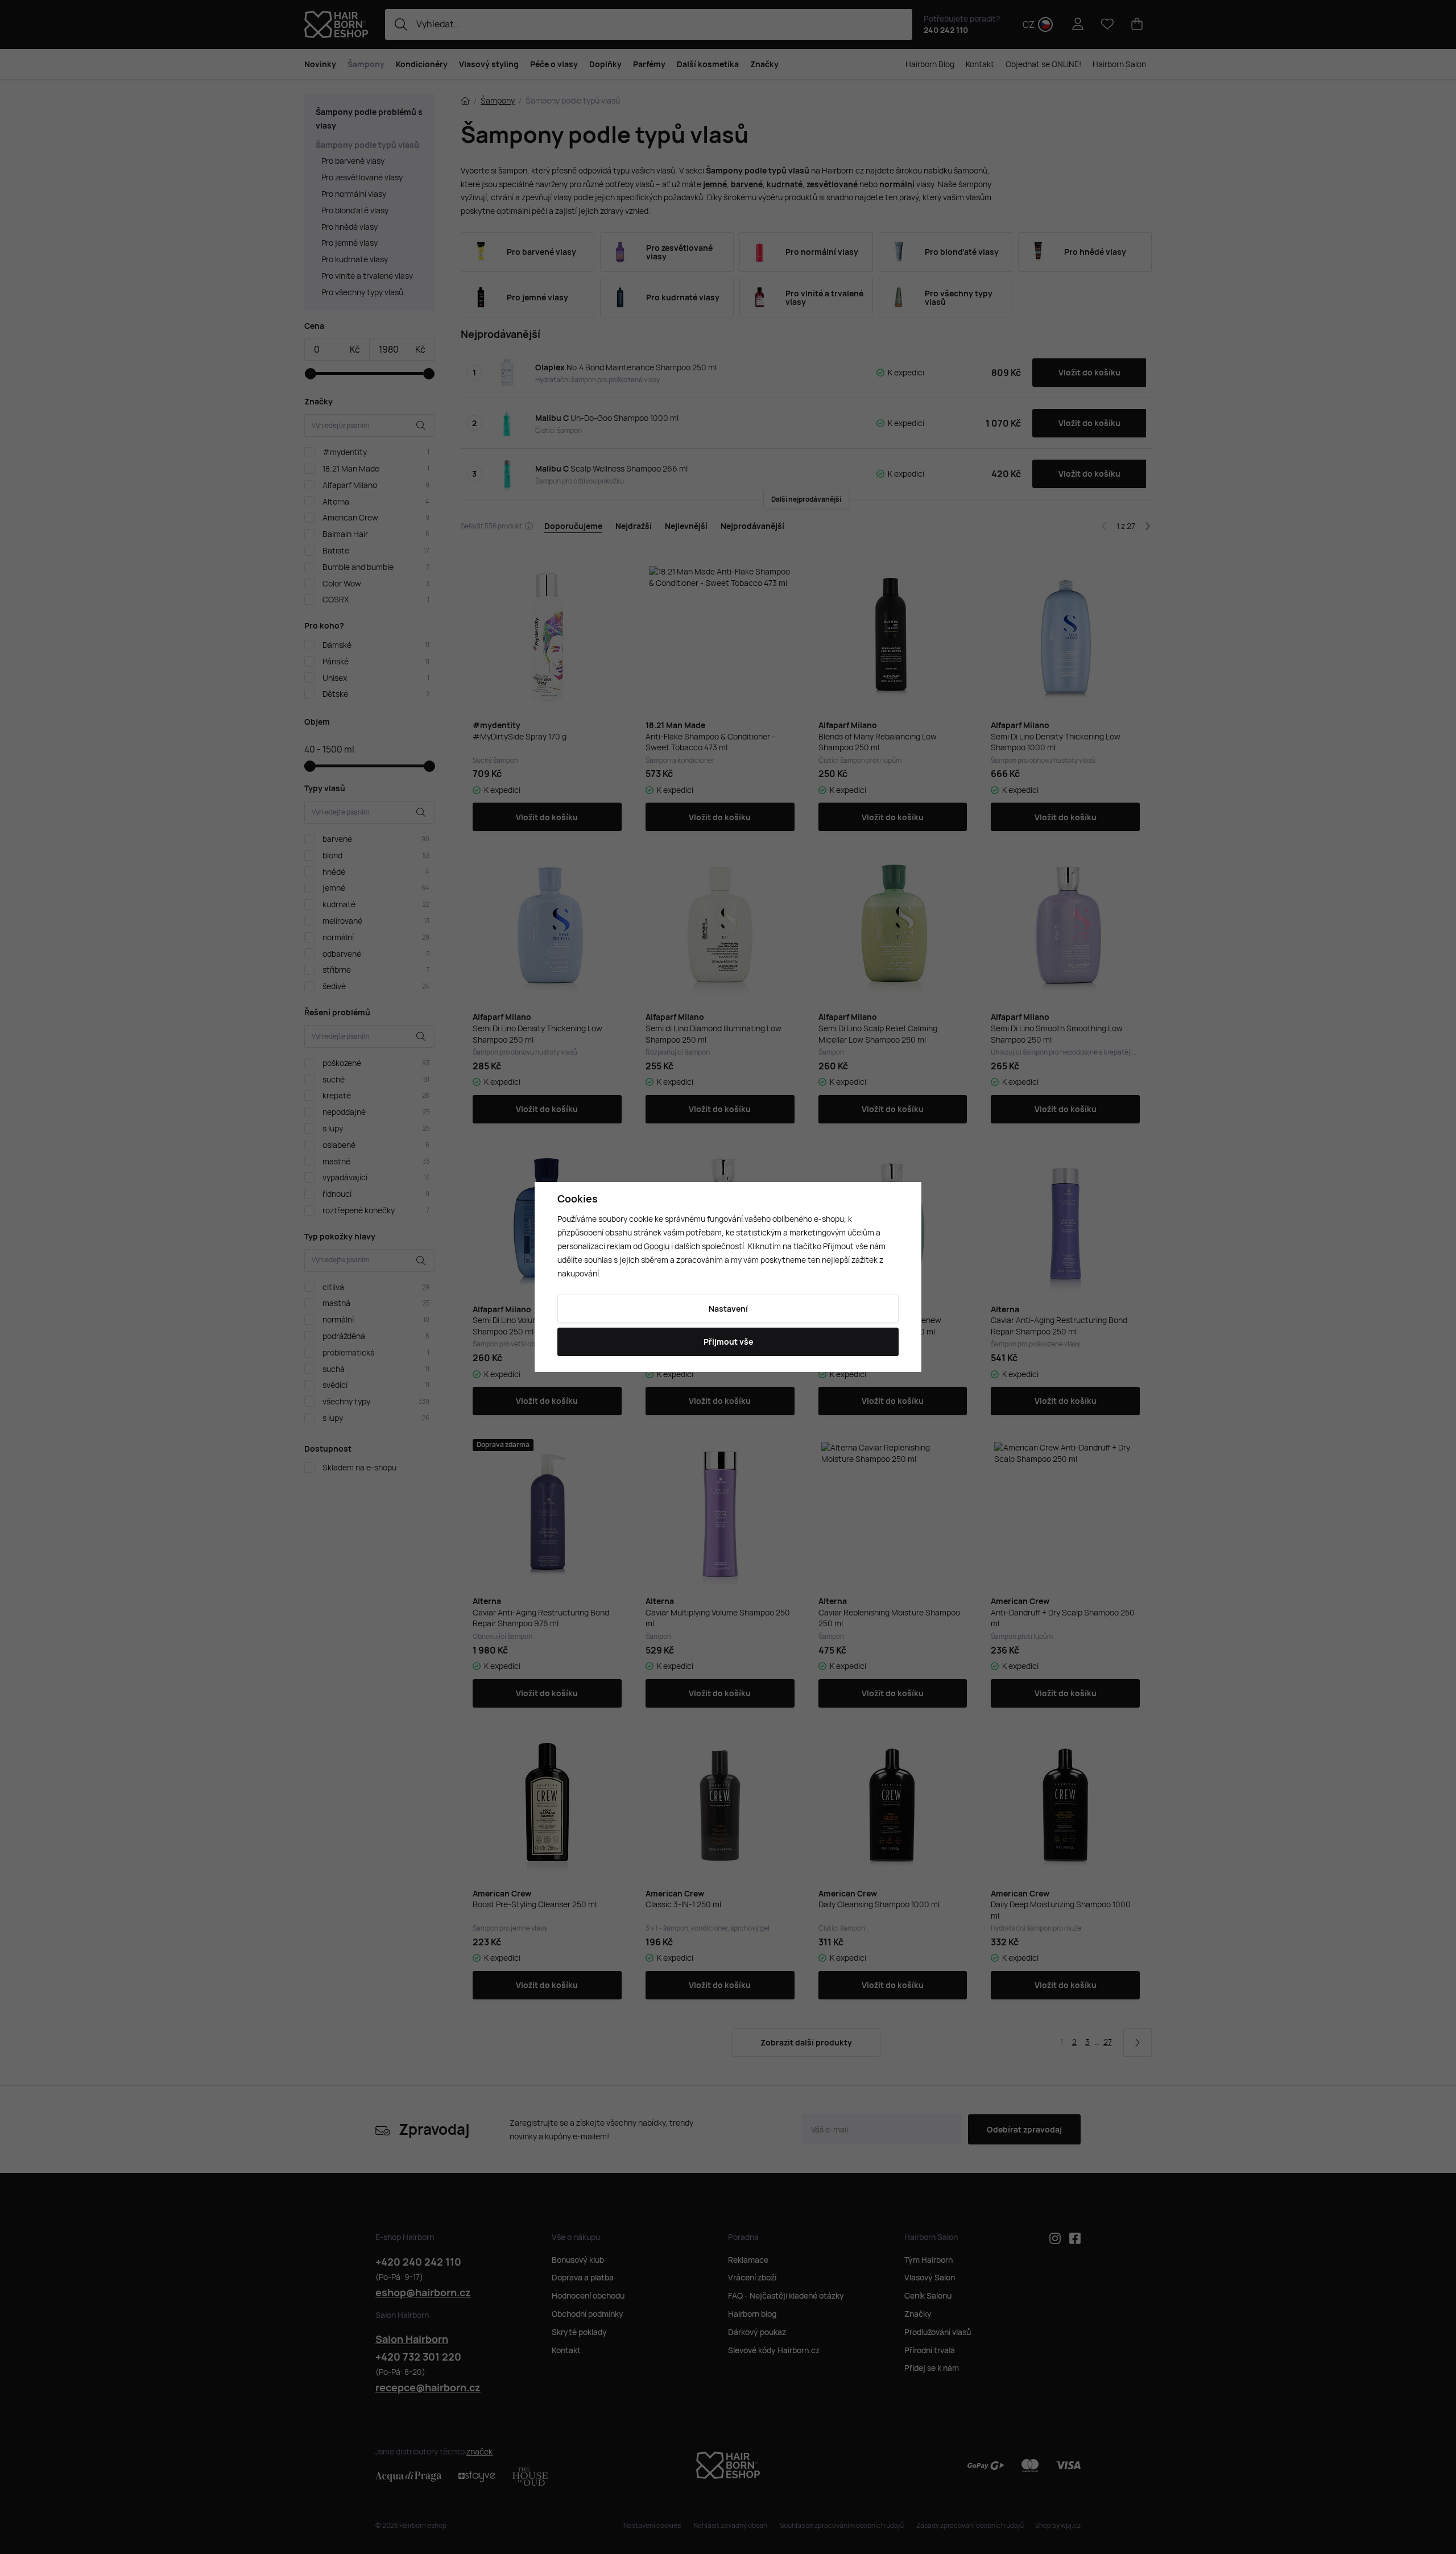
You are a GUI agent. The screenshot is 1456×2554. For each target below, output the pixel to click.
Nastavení (728, 1309)
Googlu (657, 1246)
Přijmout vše (728, 1342)
